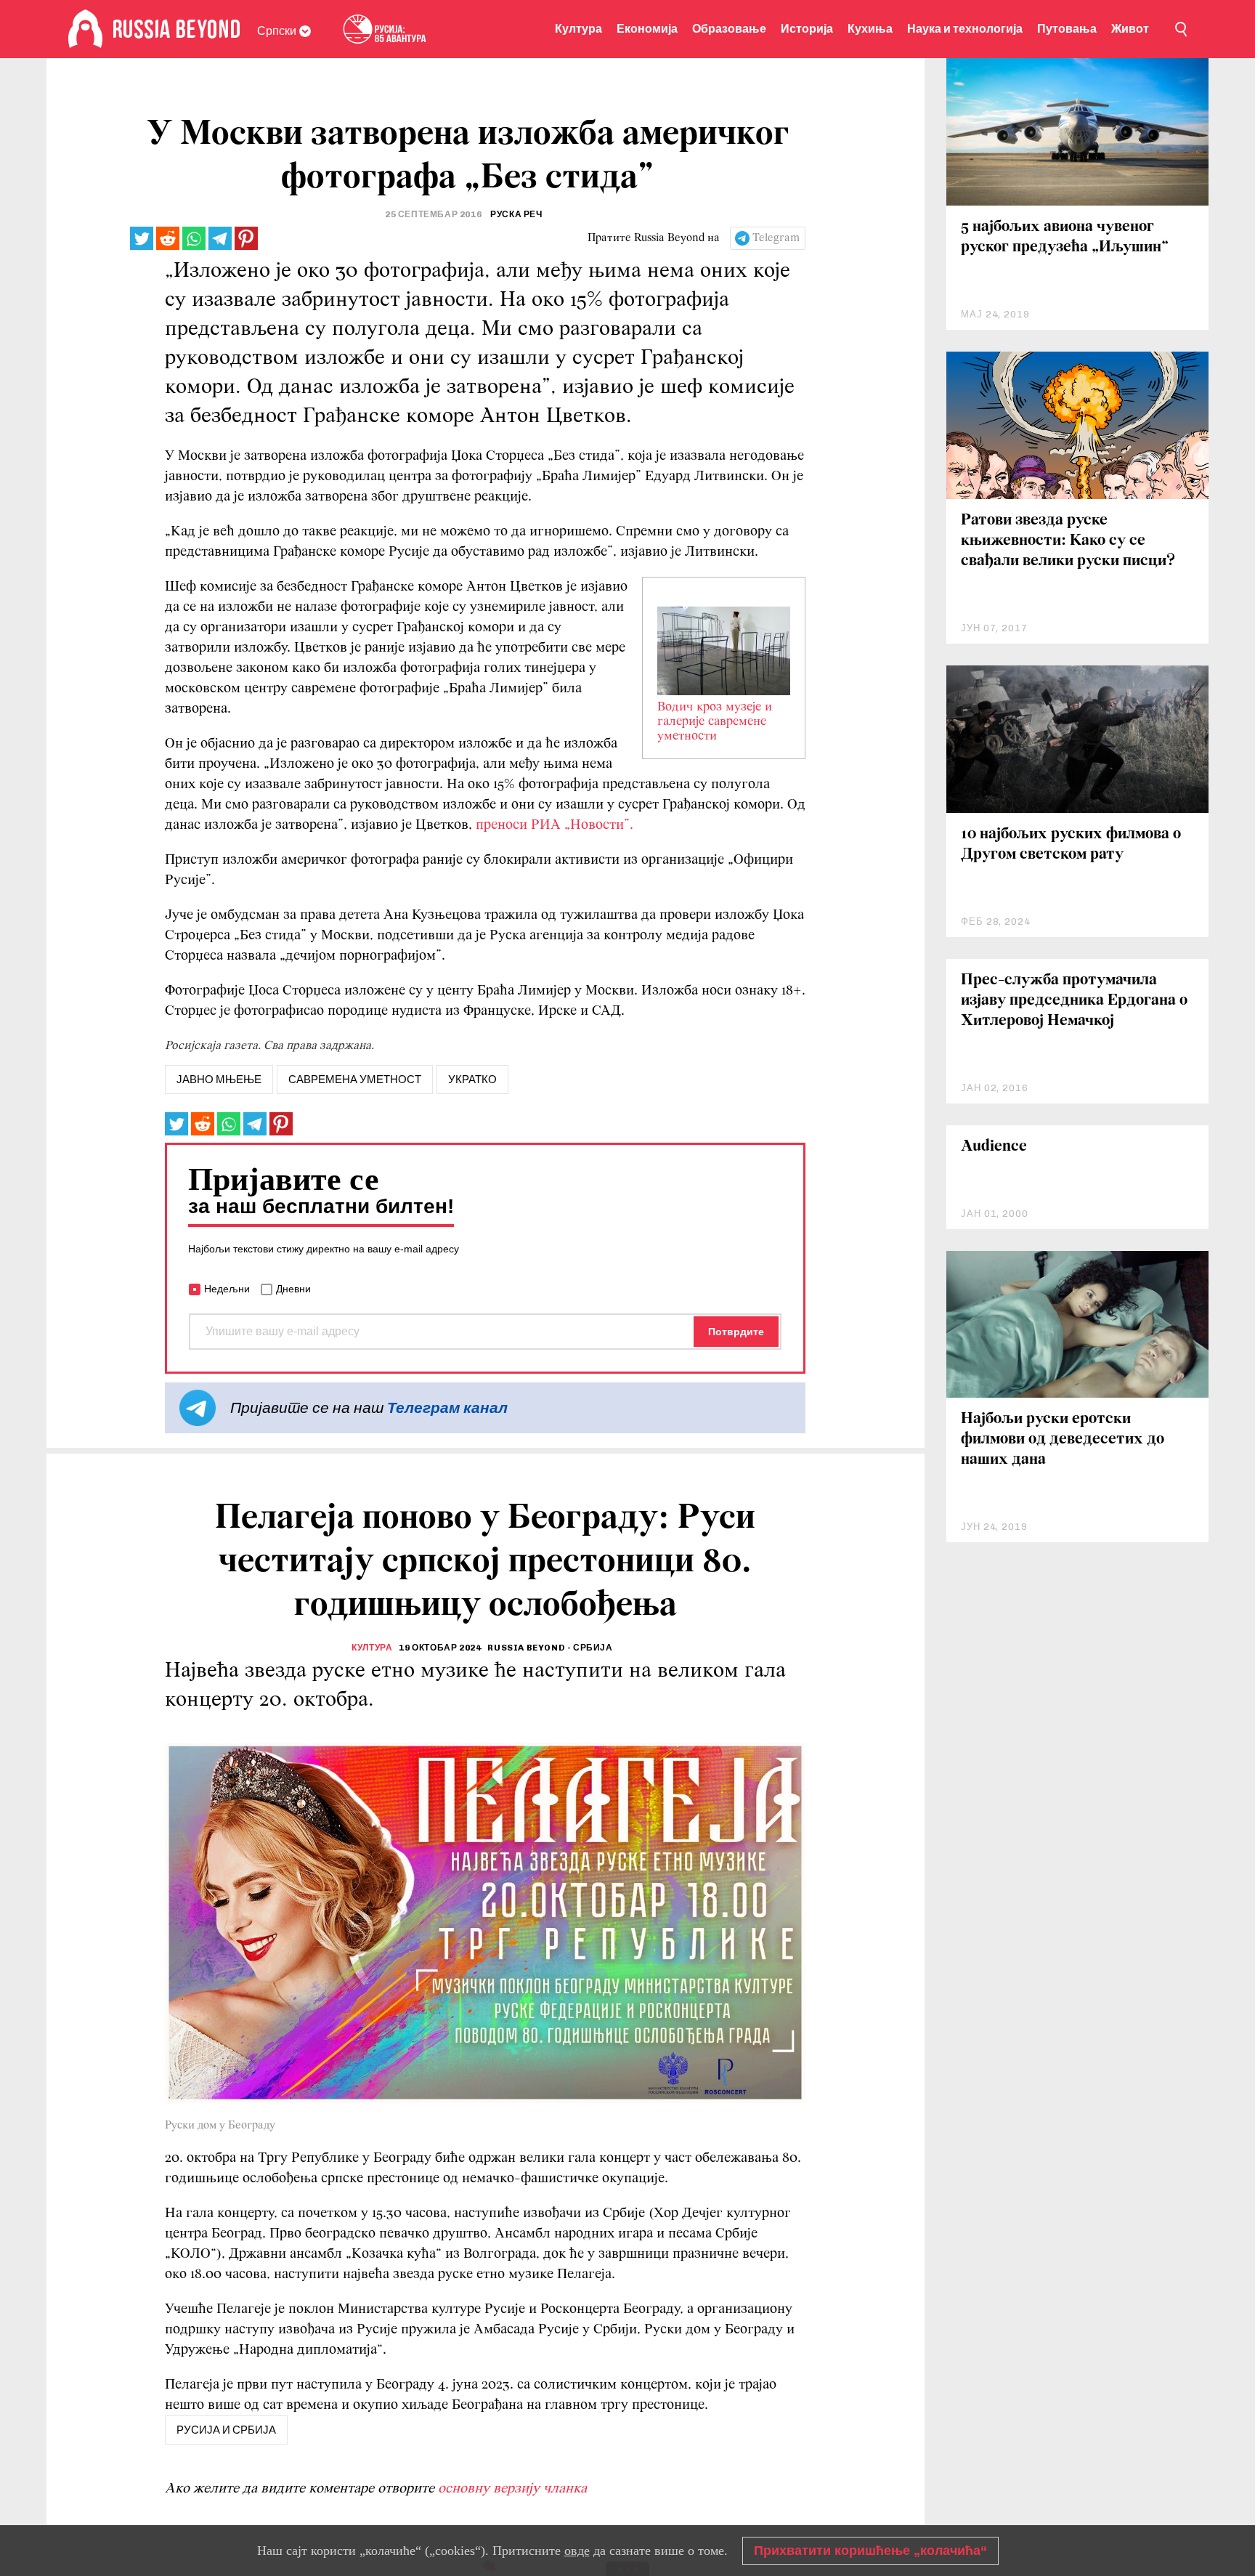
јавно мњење (219, 1080)
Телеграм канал (447, 1408)
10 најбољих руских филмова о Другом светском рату (1071, 845)
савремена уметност (355, 1080)
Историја (807, 29)
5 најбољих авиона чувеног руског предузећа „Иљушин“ (1065, 237)
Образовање (729, 29)
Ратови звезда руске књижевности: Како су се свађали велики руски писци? (1068, 541)
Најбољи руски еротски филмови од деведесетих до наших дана (1063, 1439)
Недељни (227, 1289)
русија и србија (226, 2430)
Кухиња (870, 29)
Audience (994, 1147)
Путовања (1067, 29)
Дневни (293, 1289)
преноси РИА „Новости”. (555, 825)
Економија (647, 29)
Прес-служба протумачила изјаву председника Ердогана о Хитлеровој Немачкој (1074, 1001)
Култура (578, 29)
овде (577, 2551)
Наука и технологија (965, 29)
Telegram (776, 238)
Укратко (472, 1080)
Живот (1130, 29)
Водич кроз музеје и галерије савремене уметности (715, 722)
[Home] (85, 29)
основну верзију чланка (512, 2489)
